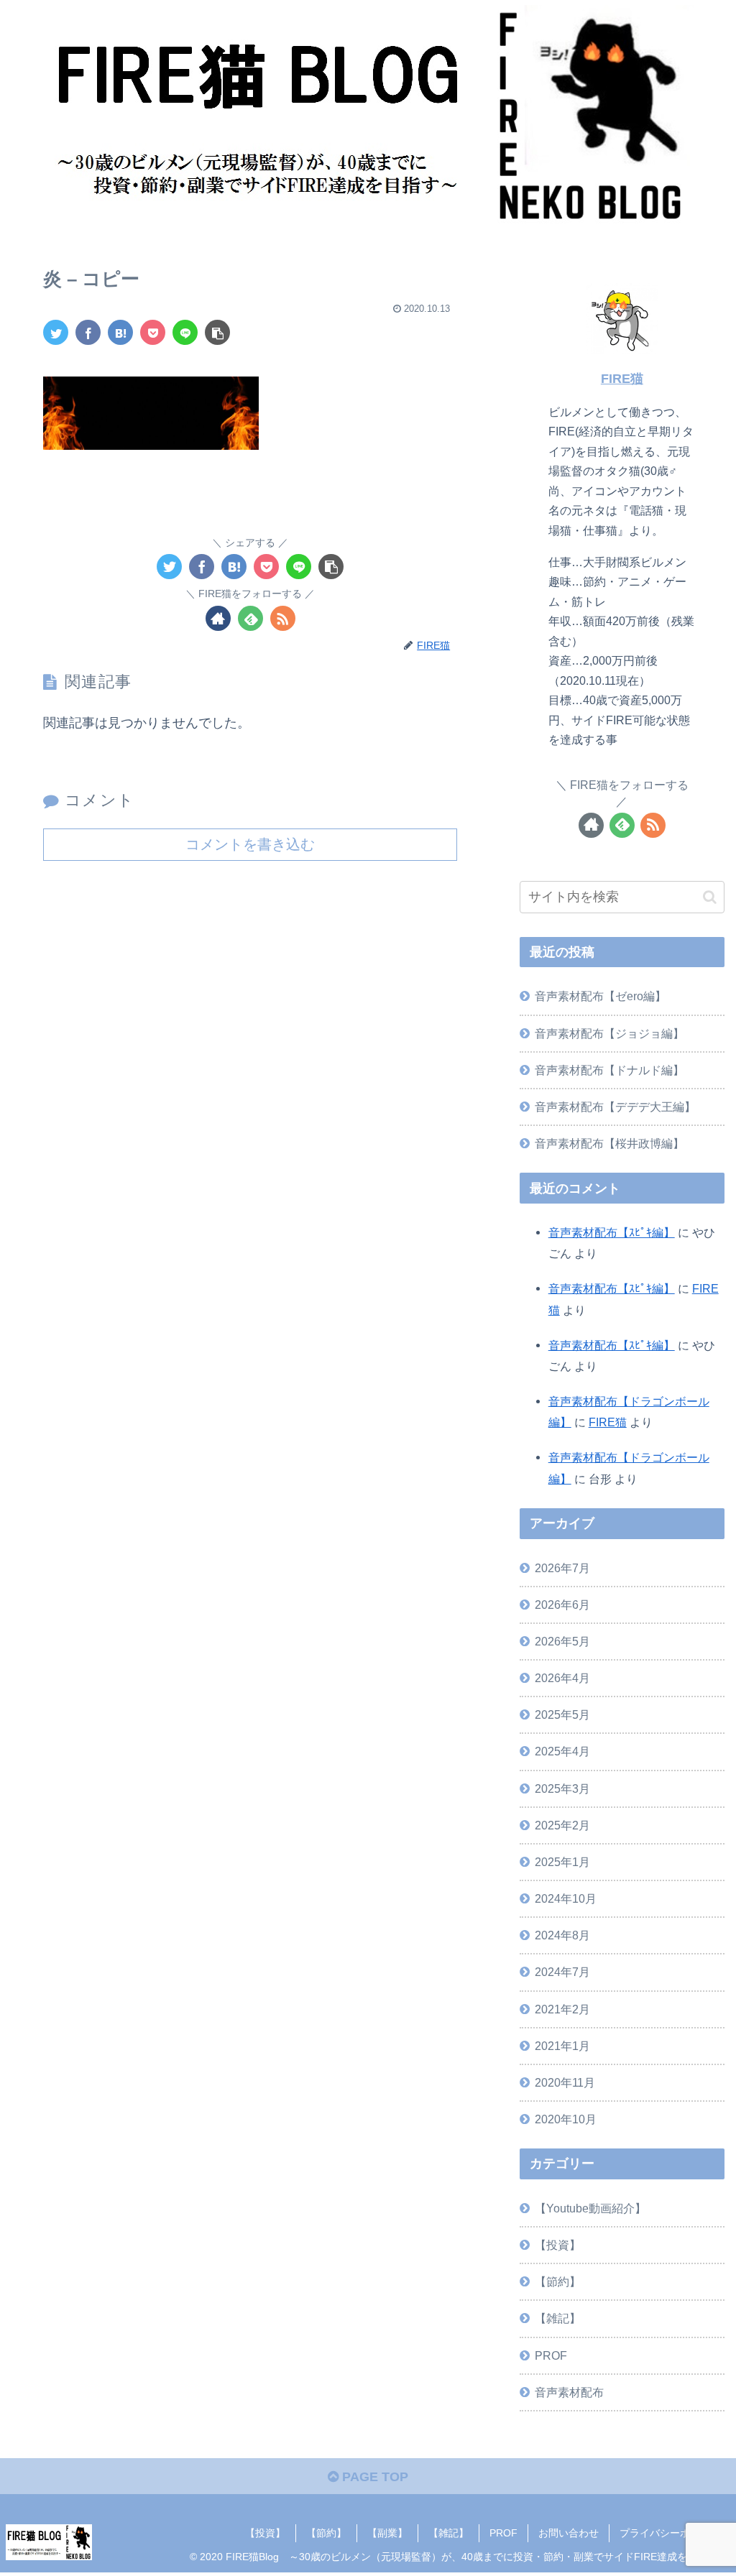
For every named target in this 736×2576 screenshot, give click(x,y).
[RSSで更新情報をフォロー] (283, 618)
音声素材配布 (569, 2392)
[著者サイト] (218, 618)
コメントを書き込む (250, 844)
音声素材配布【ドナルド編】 (609, 1070)
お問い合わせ (569, 2533)
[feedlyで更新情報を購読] (250, 618)
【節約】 (558, 2281)
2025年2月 (562, 1825)
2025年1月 (562, 1862)
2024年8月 (562, 1935)
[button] (710, 897)
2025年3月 (562, 1788)
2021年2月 (562, 2009)
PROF (551, 2355)
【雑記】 (558, 2318)
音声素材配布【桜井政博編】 (609, 1143)
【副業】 (387, 2533)
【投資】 (558, 2245)
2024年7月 (562, 1972)
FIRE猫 (622, 379)
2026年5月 (562, 1641)
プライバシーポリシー (670, 2533)
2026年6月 (562, 1605)
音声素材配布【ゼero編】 (601, 996)
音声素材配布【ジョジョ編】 (609, 1033)
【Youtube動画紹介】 (590, 2208)
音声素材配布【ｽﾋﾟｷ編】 (612, 1232)
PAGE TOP (373, 2477)
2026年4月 (562, 1678)
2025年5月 (562, 1714)
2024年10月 (566, 1898)
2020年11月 (565, 2082)
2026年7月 (562, 1568)
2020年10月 (566, 2119)
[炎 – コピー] (120, 332)
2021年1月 (562, 2046)
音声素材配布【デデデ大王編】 (615, 1107)
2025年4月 (562, 1751)
